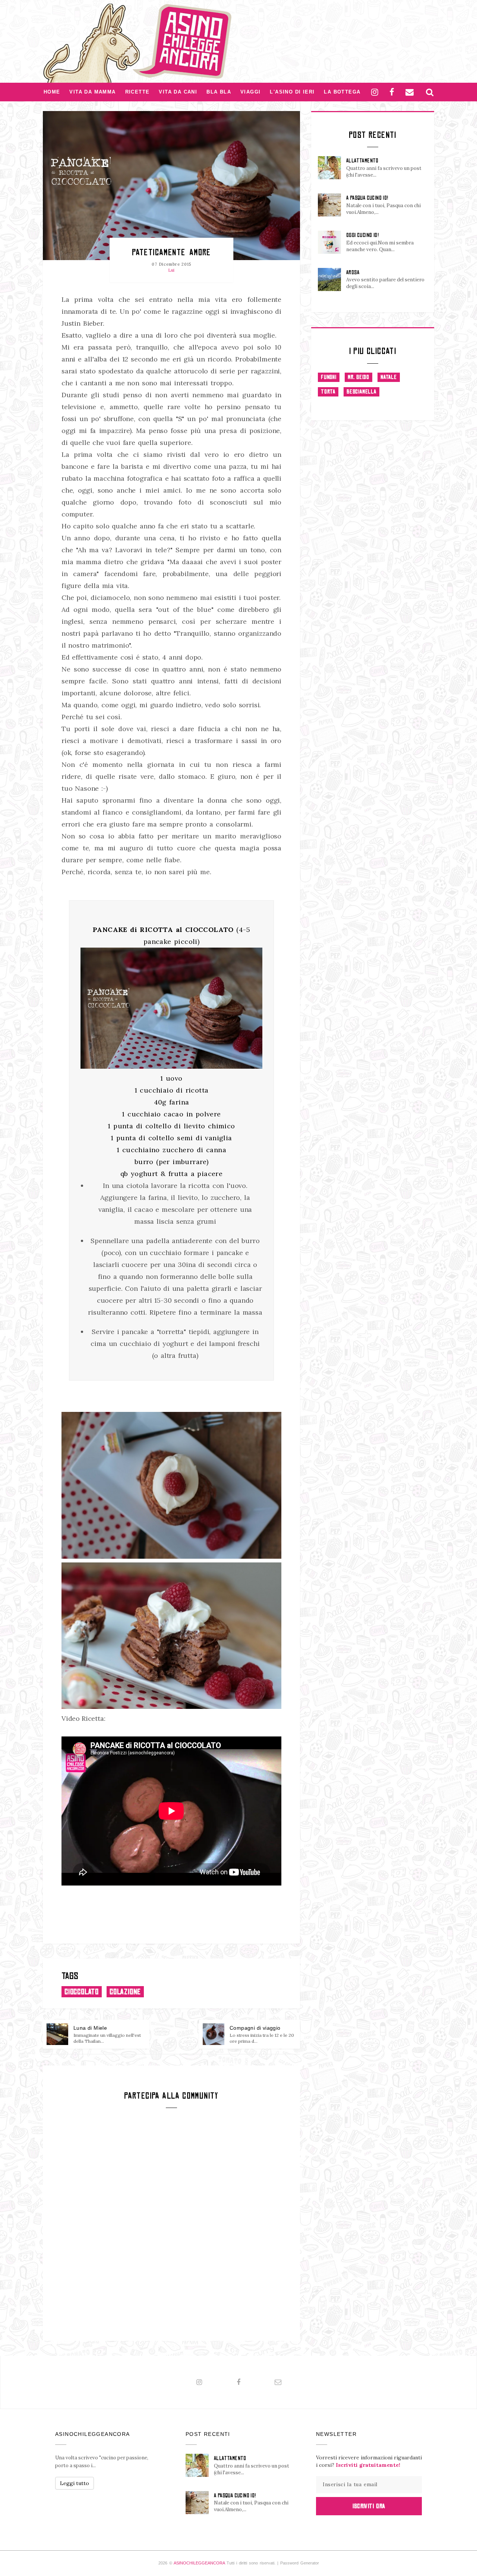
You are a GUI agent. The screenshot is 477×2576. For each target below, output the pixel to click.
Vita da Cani (178, 92)
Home (52, 92)
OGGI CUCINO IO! (362, 235)
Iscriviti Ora (369, 2506)
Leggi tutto (75, 2483)
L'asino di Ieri (292, 92)
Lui (171, 270)
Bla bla (219, 92)
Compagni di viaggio (255, 2028)
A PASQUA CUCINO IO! (367, 198)
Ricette (138, 92)
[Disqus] (171, 2223)
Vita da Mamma (92, 92)
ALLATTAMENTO (362, 161)
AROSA (353, 272)
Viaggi (250, 92)
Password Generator (300, 2563)
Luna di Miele (90, 2028)
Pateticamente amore (171, 252)
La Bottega (342, 92)
